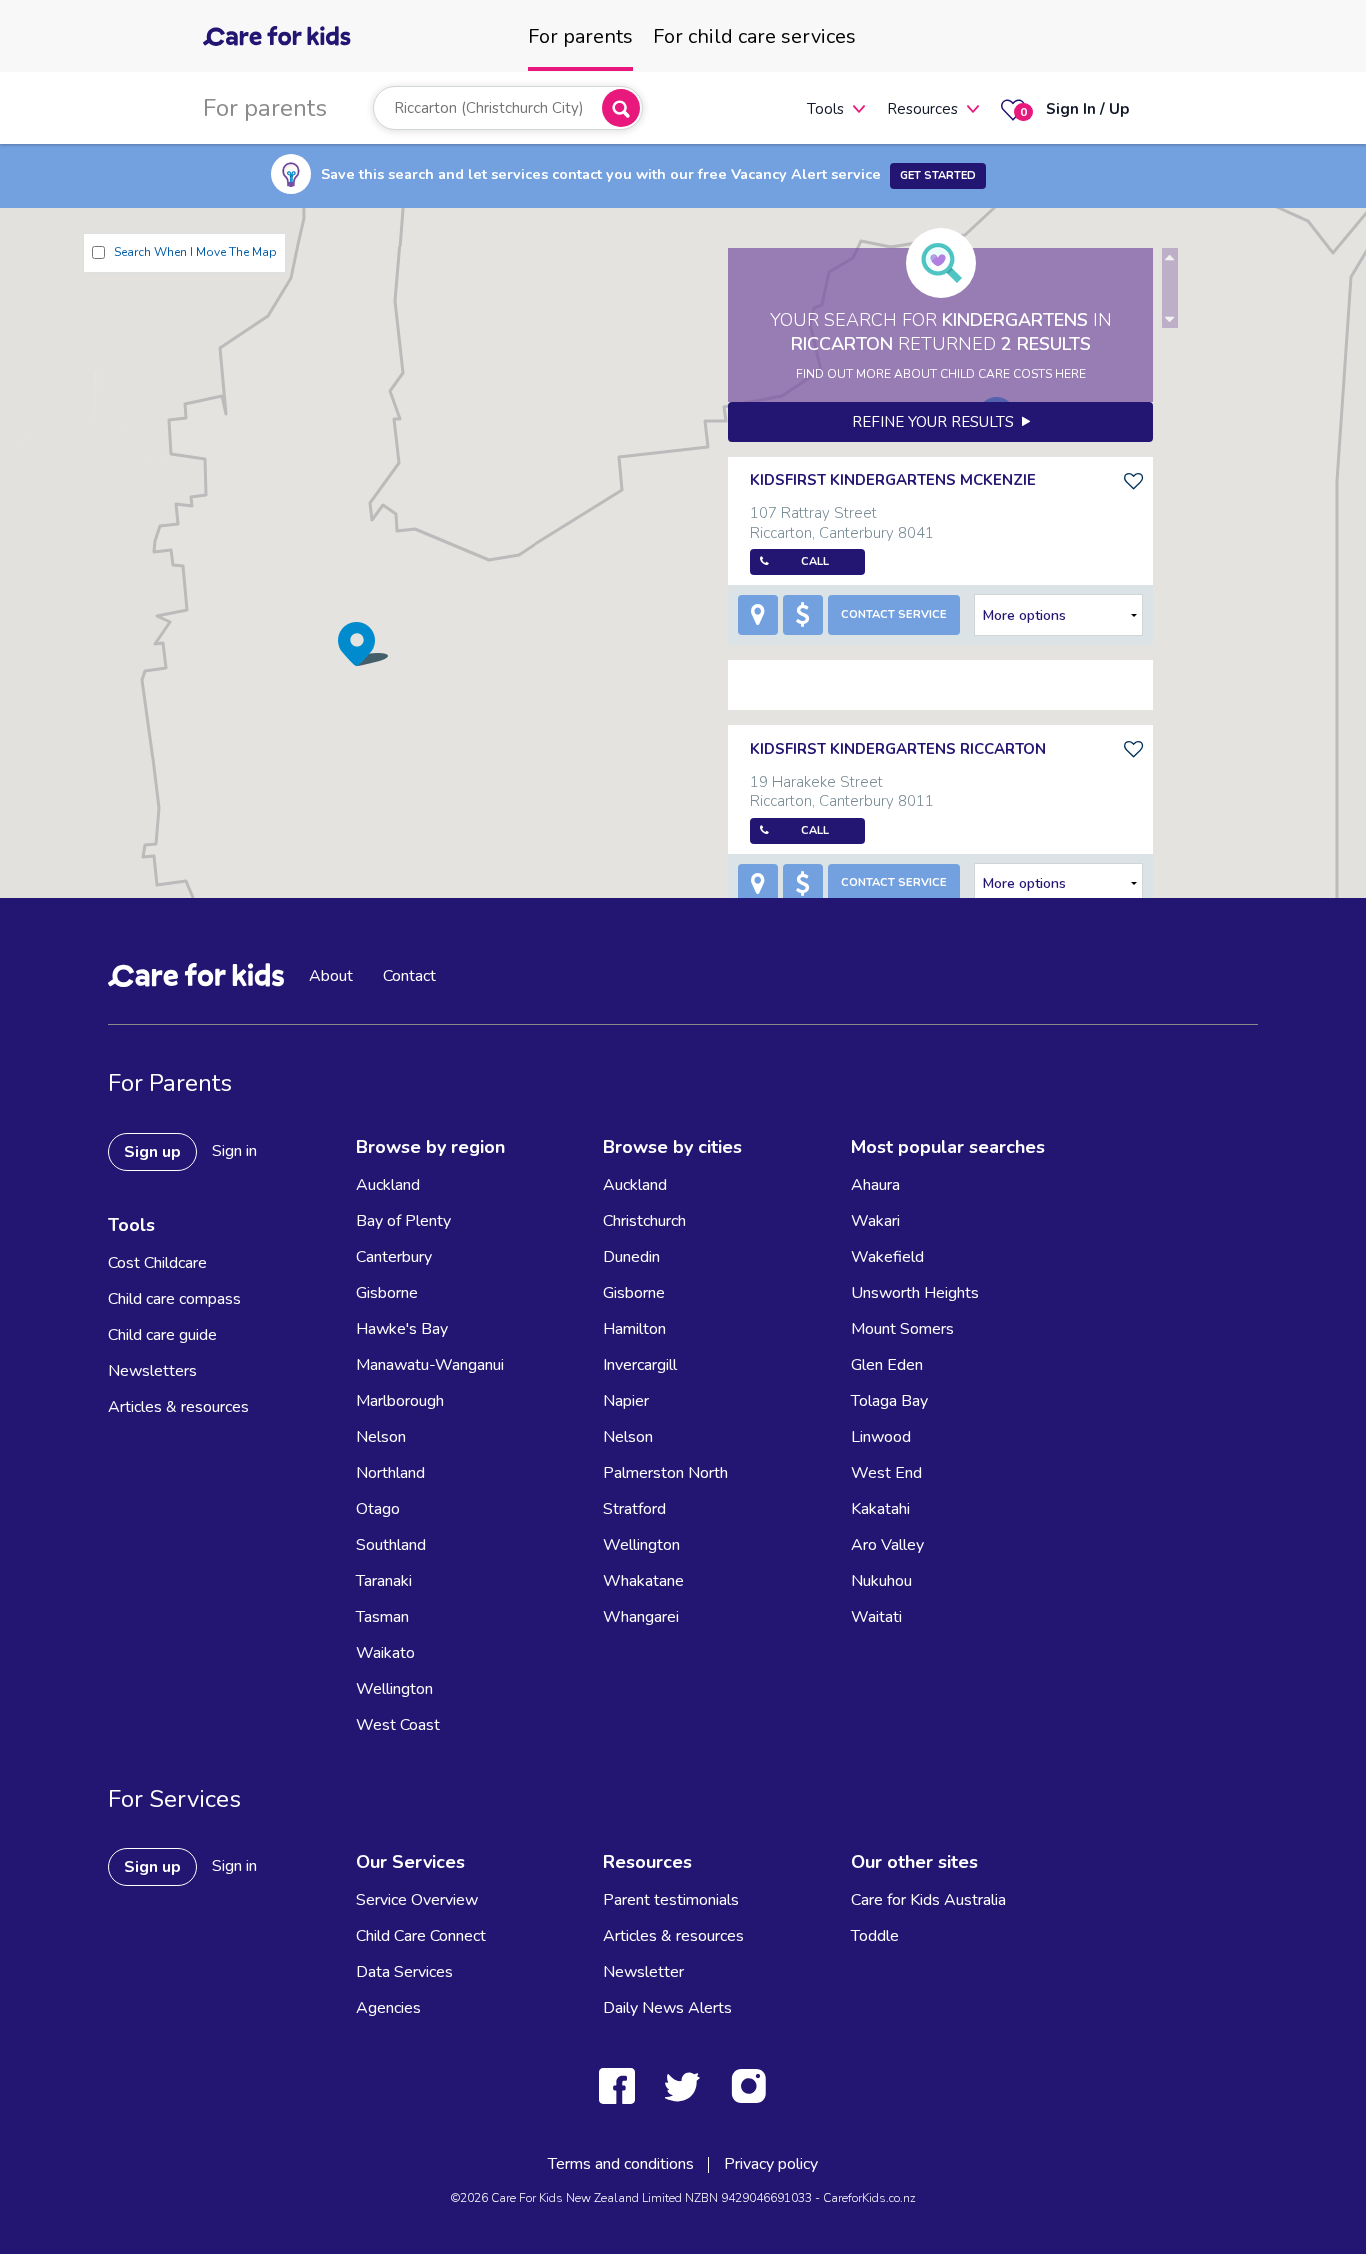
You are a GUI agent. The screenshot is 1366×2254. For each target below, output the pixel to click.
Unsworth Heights (915, 1293)
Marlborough (400, 1401)
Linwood (881, 1437)
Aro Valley (887, 1545)
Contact (409, 976)
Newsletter (643, 1972)
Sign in (234, 1151)
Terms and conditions (621, 2164)
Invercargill (640, 1365)
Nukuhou (881, 1581)
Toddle (875, 1936)
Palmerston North (665, 1473)
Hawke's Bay (402, 1329)
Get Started (938, 175)
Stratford (634, 1509)
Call (815, 561)
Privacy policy (771, 2164)
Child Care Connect (421, 1936)
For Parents (170, 1083)
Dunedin (631, 1257)
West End (886, 1473)
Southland (391, 1545)
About (331, 976)
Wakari (875, 1221)
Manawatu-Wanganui (430, 1365)
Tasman (382, 1617)
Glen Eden (887, 1365)
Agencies (388, 2008)
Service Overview (417, 1900)
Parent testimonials (671, 1900)
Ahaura (875, 1185)
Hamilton (634, 1329)
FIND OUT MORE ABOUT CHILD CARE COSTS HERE (941, 374)
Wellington (394, 1689)
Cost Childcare (157, 1263)
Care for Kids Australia (928, 1900)
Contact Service (894, 614)
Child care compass (174, 1299)
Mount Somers (902, 1329)
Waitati (876, 1617)
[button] (363, 643)
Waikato (385, 1653)
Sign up (152, 1152)
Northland (390, 1473)
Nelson (381, 1437)
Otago (378, 1509)
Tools (825, 109)
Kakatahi (880, 1509)
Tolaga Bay (889, 1401)
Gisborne (387, 1293)
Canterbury (394, 1257)
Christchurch (644, 1221)
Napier (626, 1401)
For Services (174, 1799)
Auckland (388, 1185)
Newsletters (152, 1371)
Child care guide (162, 1335)
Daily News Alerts (667, 2008)
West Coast (398, 1725)
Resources (922, 109)
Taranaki (384, 1581)
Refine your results (937, 422)
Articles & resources (178, 1407)
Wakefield (887, 1257)
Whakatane (643, 1581)
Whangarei (641, 1617)
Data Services (404, 1972)
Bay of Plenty (403, 1221)
